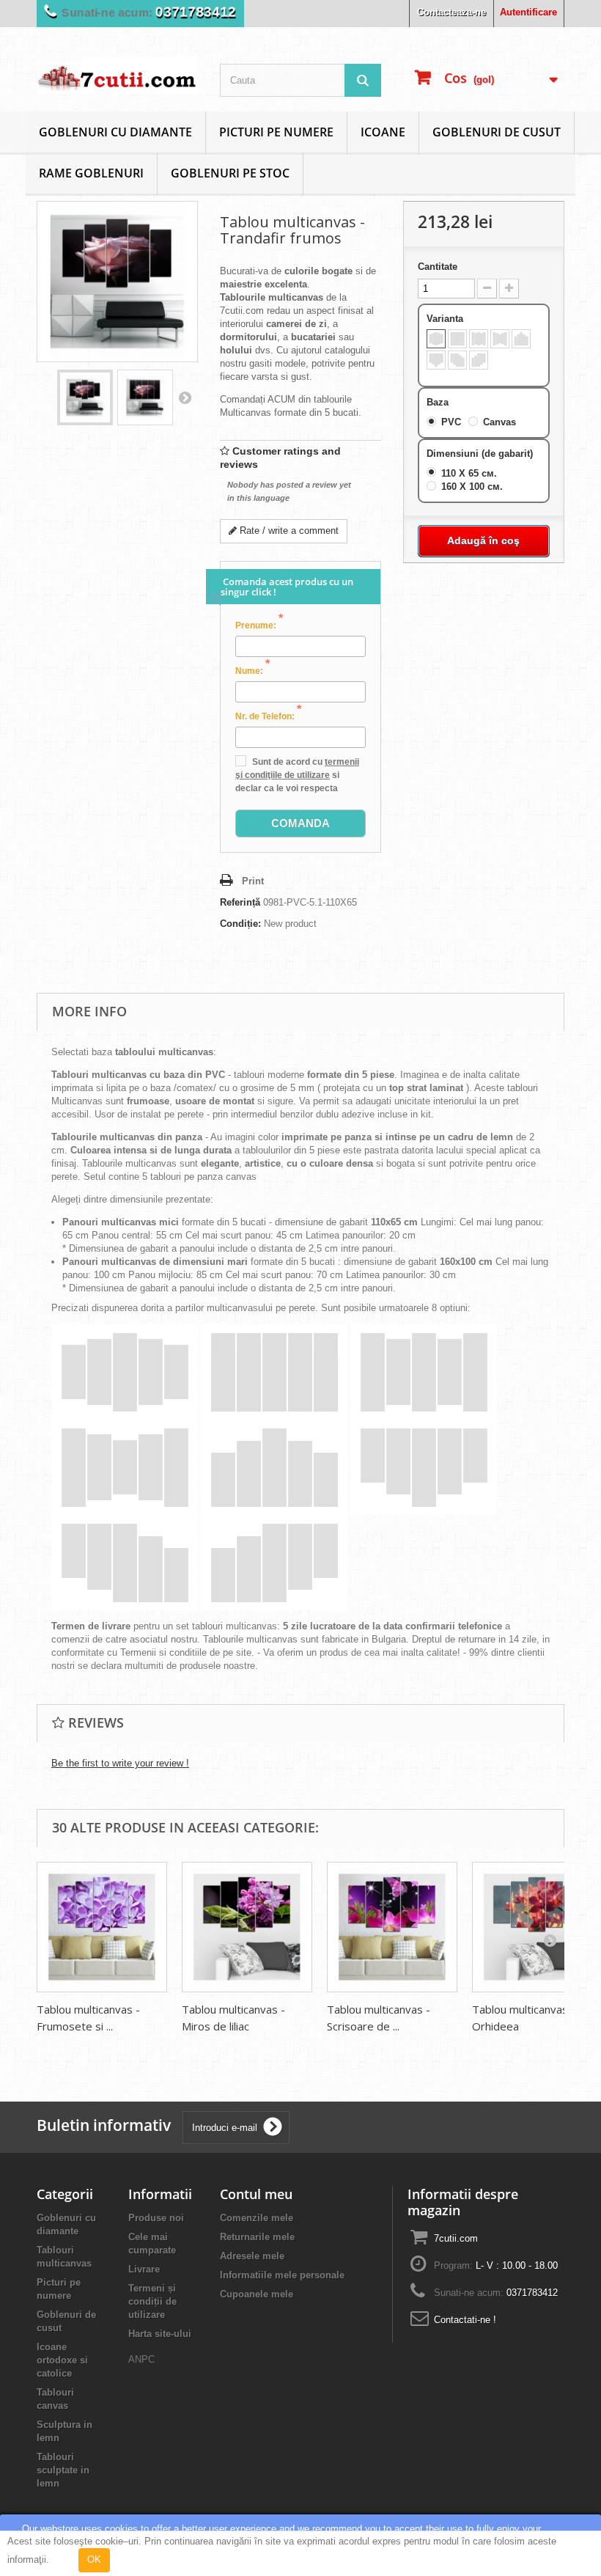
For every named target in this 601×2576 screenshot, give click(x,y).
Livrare (144, 2269)
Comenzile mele (257, 2218)
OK (94, 2560)
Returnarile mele (257, 2237)
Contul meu (256, 2194)
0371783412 (196, 12)
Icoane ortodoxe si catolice (62, 2360)
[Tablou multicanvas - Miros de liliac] (247, 1927)
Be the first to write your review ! (120, 1763)
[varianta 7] (457, 360)
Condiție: (240, 924)
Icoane (383, 132)
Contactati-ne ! (465, 2320)
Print (253, 881)
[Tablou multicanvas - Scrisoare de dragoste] (392, 1927)
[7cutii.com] (117, 75)
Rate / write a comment (288, 531)
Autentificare (528, 12)
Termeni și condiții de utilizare (152, 2301)
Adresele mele (252, 2256)
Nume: (252, 670)
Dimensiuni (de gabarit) (481, 454)
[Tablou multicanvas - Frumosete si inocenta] (102, 1927)
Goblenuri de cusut (497, 132)
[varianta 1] (436, 339)
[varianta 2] (457, 339)
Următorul (185, 397)
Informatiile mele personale (282, 2275)
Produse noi (156, 2218)
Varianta (446, 319)
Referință (240, 902)
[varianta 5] (521, 339)
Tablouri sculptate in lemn (63, 2470)
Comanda (300, 823)
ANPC (141, 2359)
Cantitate (438, 267)
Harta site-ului (160, 2334)
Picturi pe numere (276, 132)
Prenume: (259, 625)
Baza (439, 402)
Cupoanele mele (257, 2294)
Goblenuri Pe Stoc (230, 173)
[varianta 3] (479, 339)
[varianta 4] (500, 339)
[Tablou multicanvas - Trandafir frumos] (85, 397)
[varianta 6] (436, 360)
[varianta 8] (479, 360)
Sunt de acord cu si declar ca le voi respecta (297, 775)
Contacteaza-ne (451, 12)
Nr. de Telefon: (268, 716)
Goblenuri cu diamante (115, 132)
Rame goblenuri (91, 173)
